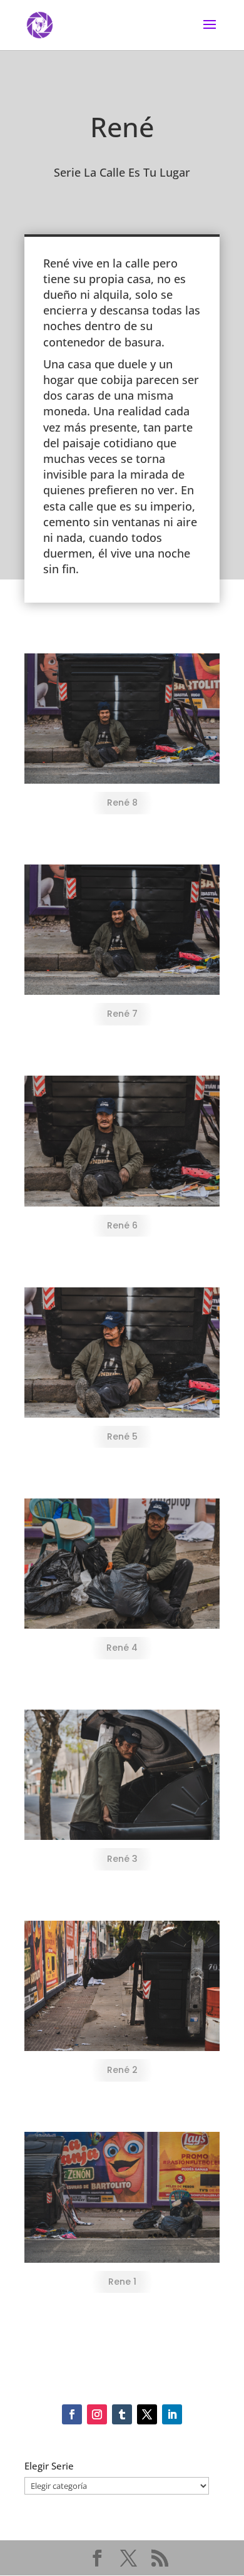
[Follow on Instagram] (97, 2414)
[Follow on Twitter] (147, 2414)
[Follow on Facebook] (72, 2414)
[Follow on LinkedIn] (172, 2414)
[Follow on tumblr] (122, 2414)
